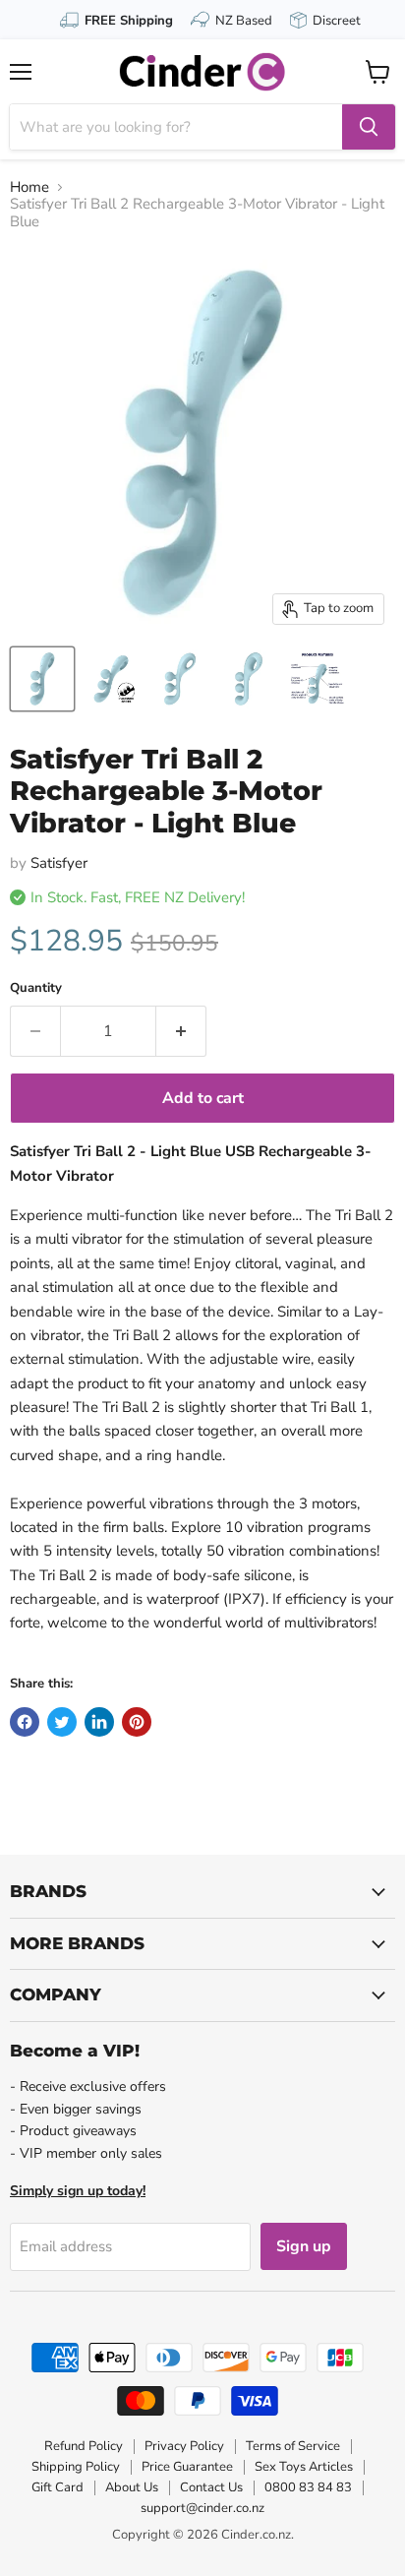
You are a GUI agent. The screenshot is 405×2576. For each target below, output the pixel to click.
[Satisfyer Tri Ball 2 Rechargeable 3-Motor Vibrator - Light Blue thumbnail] (42, 679)
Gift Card (58, 2487)
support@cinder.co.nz (202, 2508)
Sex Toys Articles (304, 2467)
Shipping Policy (76, 2467)
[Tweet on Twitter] (62, 1722)
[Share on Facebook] (25, 1722)
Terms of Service (293, 2446)
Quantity (36, 988)
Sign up (304, 2246)
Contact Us (211, 2487)
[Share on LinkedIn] (99, 1722)
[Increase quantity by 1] (181, 1031)
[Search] (369, 127)
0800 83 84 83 (308, 2487)
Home (29, 187)
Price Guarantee (187, 2467)
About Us (132, 2487)
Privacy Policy (184, 2446)
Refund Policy (84, 2446)
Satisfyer (59, 863)
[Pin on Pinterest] (137, 1722)
